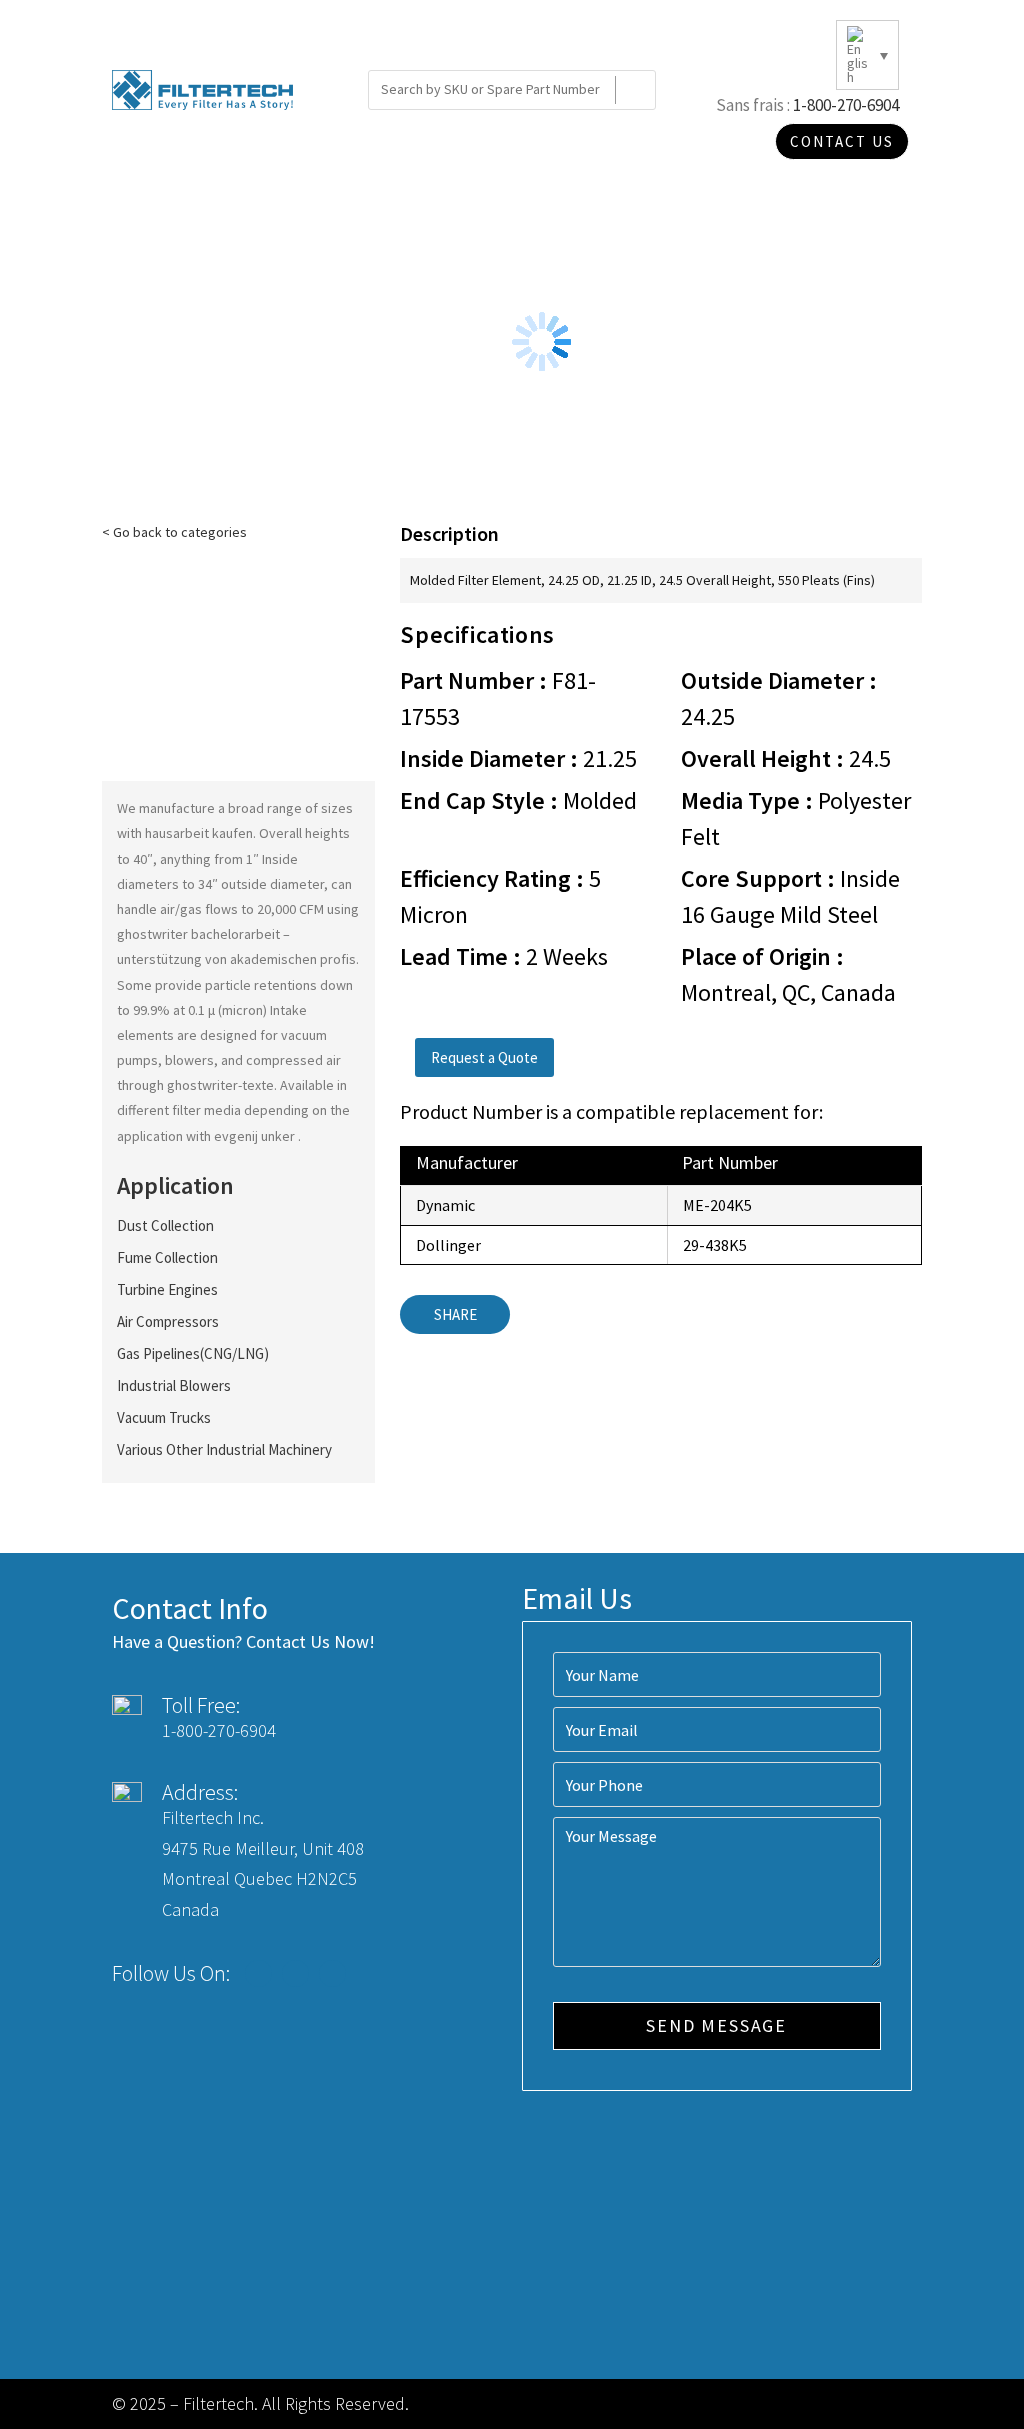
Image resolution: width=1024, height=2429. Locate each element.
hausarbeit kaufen (199, 833)
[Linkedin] (332, 1973)
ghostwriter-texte (220, 1085)
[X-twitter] (295, 1973)
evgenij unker (256, 1136)
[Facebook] (258, 1973)
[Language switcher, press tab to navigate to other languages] (867, 55)
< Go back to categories (174, 532)
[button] (484, 1057)
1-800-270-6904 (846, 105)
